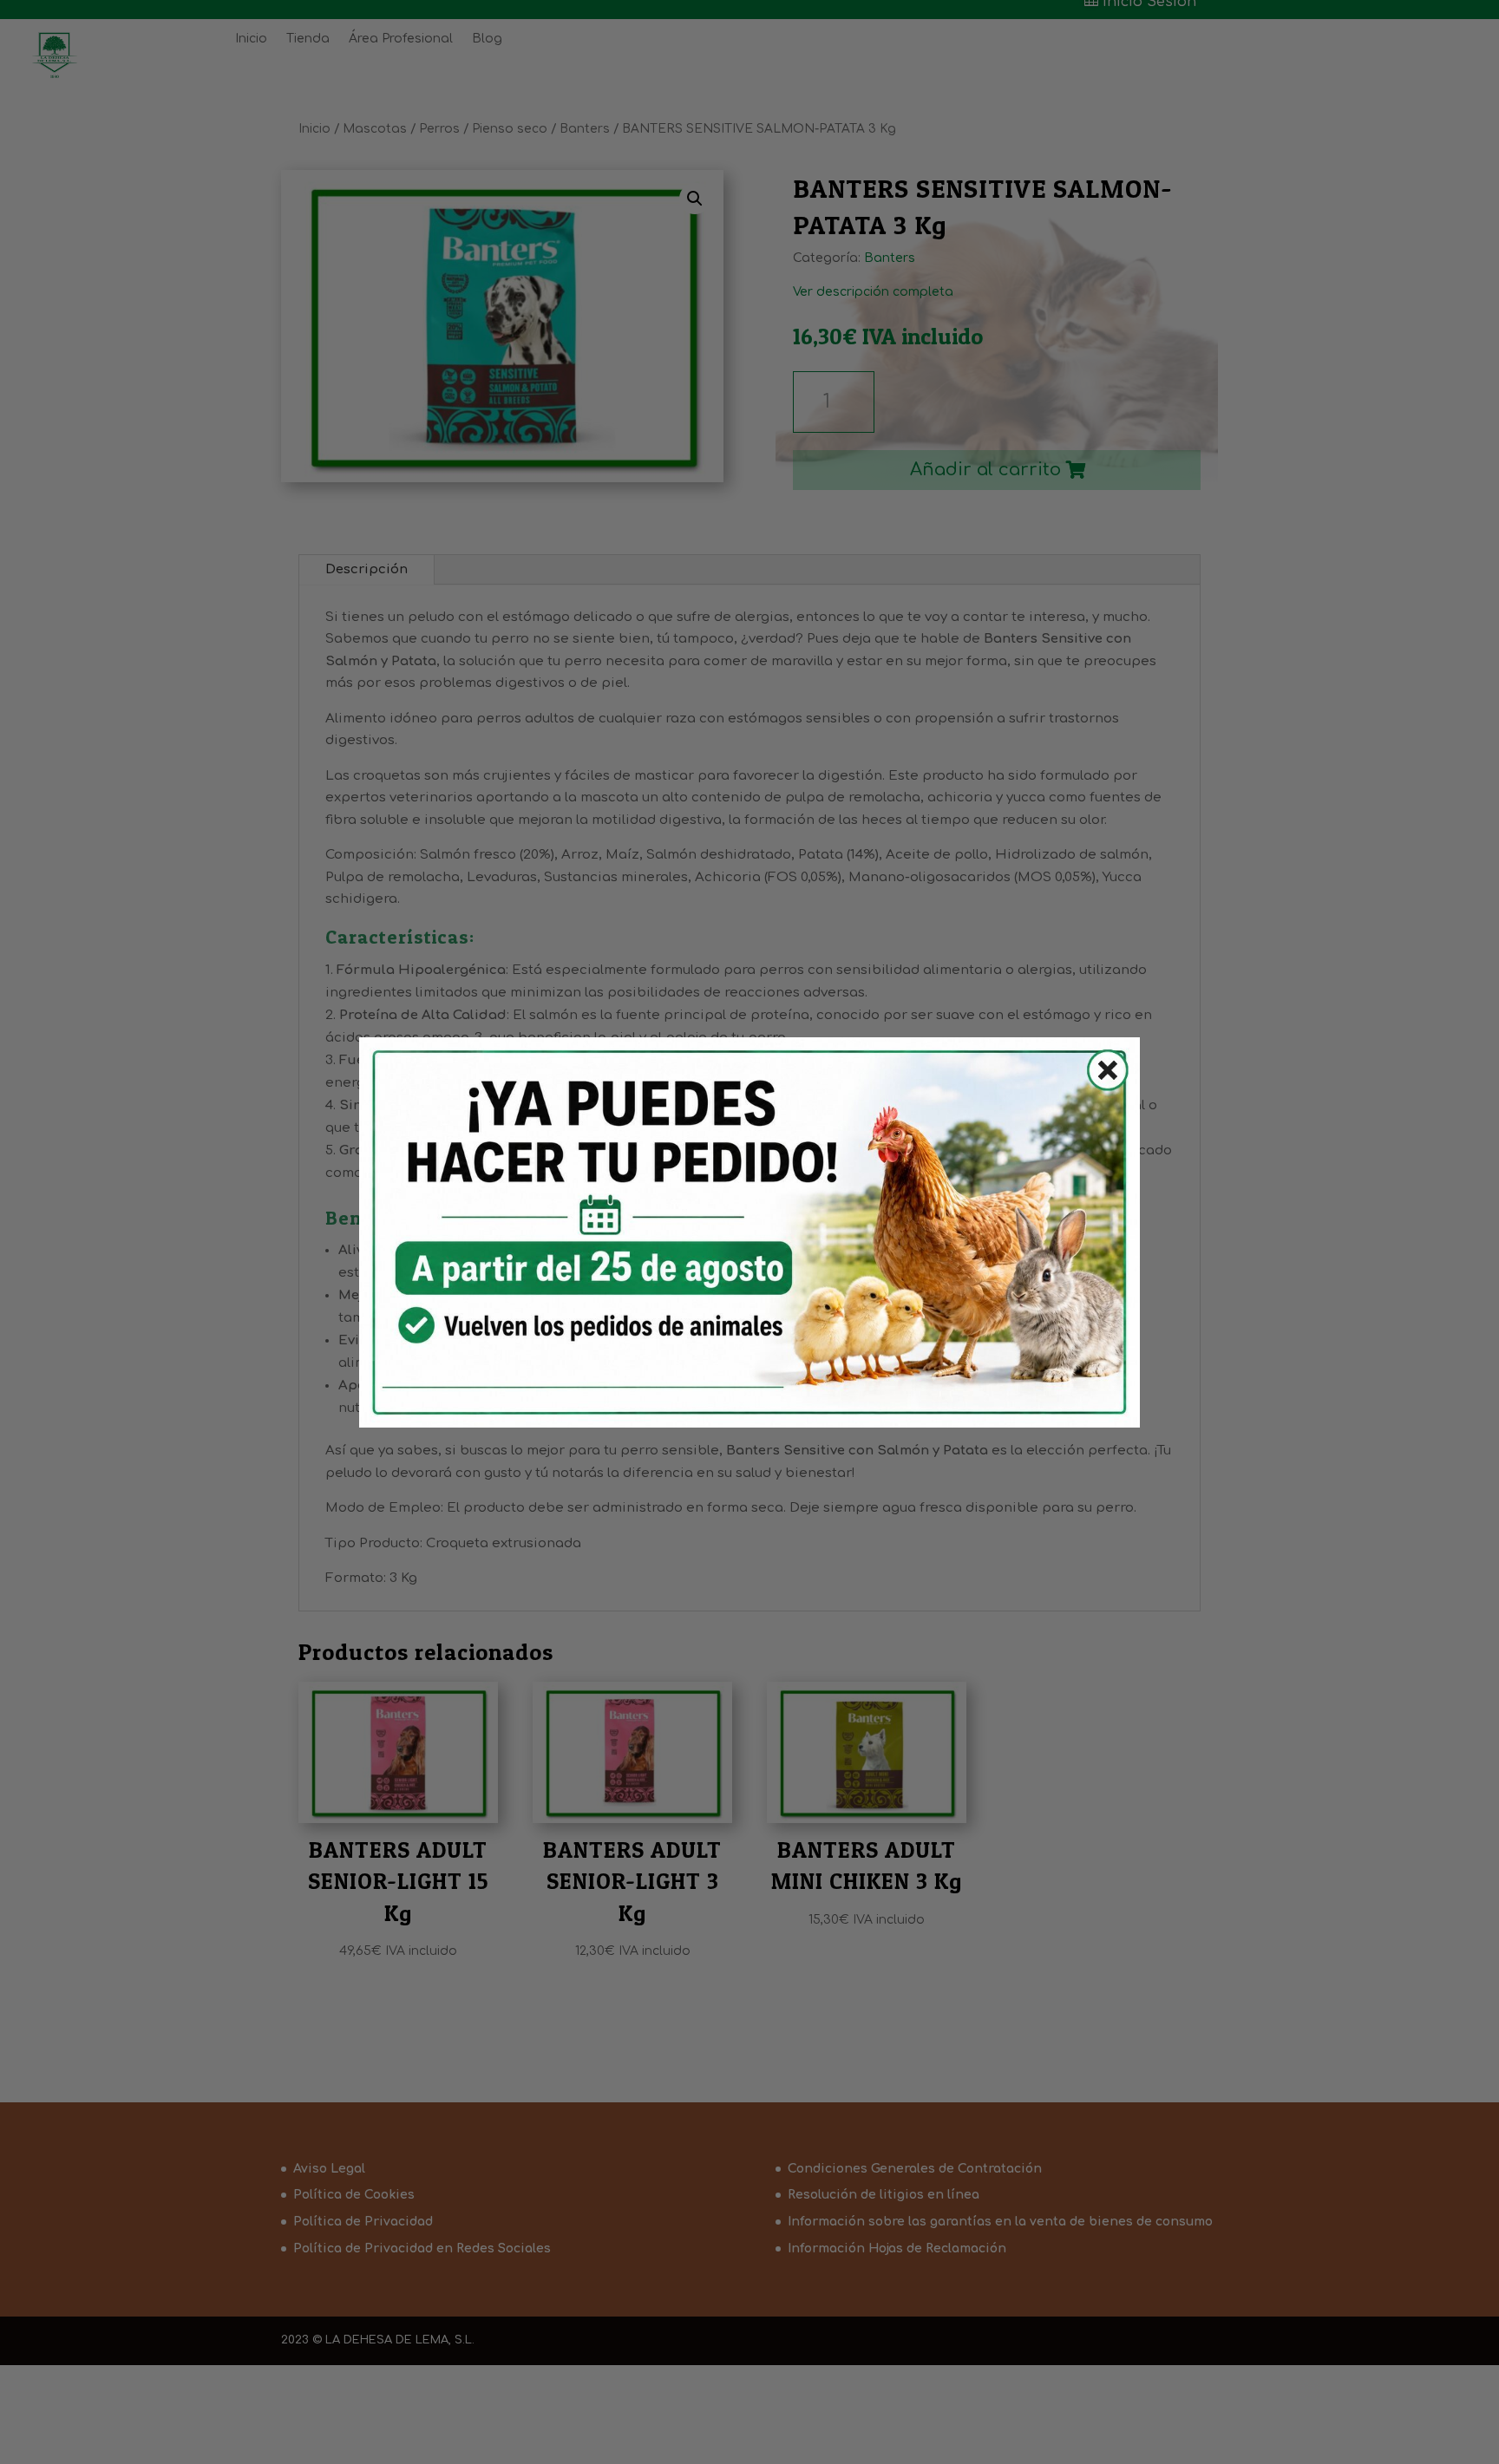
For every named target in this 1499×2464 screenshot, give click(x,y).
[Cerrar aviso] (1097, 1074)
